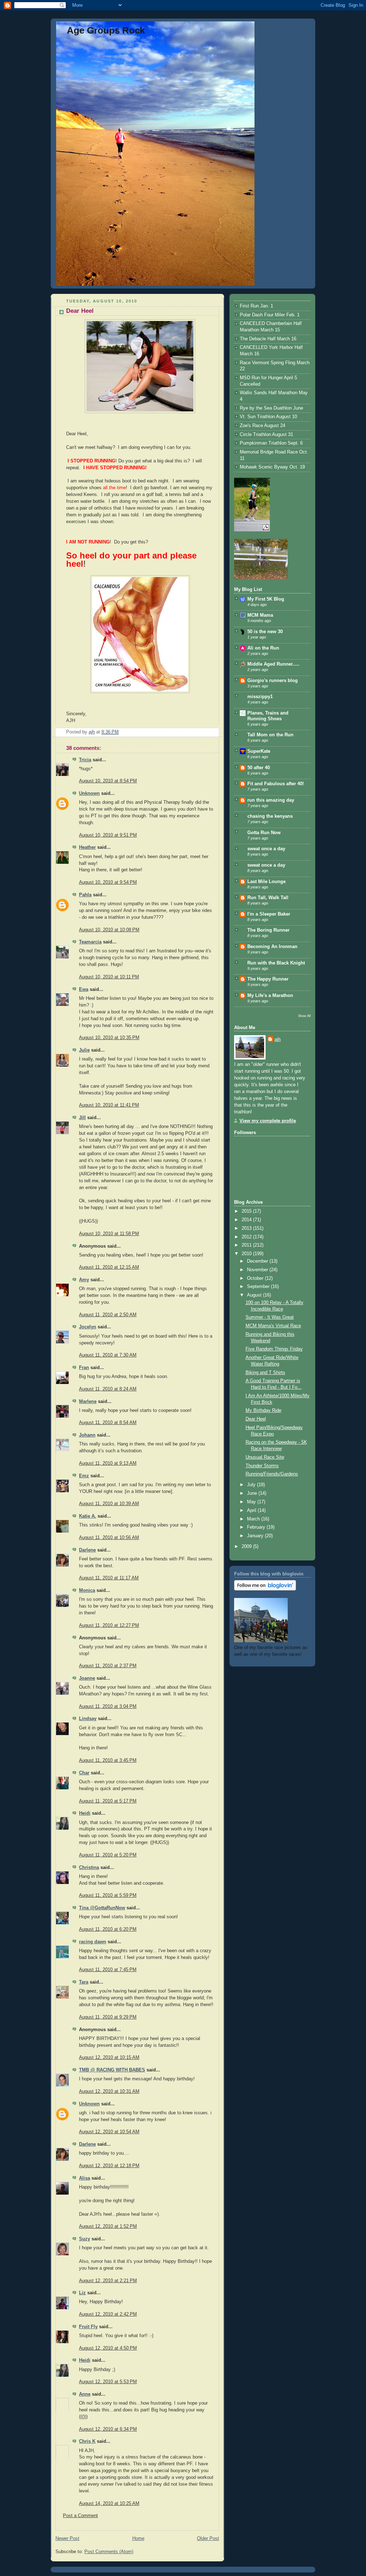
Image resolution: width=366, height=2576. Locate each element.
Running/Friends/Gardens (272, 1474)
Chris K (87, 2441)
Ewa (84, 989)
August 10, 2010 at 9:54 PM (108, 882)
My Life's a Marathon (270, 996)
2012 (247, 1237)
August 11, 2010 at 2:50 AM (108, 1315)
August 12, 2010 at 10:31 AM (109, 2091)
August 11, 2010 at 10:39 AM (109, 1504)
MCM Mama (260, 615)
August (255, 1295)
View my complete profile (268, 1121)
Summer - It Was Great (270, 1317)
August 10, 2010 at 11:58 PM (109, 1234)
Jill (82, 1118)
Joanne (87, 1678)
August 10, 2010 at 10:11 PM (109, 977)
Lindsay (88, 1719)
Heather (87, 847)
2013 (247, 1228)
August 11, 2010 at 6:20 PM (108, 1929)
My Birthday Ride (263, 1410)
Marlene (88, 1402)
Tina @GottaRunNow (102, 1908)
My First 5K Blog (266, 599)
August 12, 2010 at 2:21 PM (108, 2281)
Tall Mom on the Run (270, 735)
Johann (87, 1435)
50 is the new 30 (265, 632)
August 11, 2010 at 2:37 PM (108, 1666)
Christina (89, 1868)
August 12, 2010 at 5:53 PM (108, 2382)
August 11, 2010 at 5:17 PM (108, 1801)
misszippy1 (260, 697)
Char (84, 1773)
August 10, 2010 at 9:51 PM (108, 835)
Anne (85, 2394)
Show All (304, 1016)
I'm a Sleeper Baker (269, 914)
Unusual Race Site (265, 1457)
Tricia (85, 760)
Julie (84, 1050)
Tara (84, 1982)
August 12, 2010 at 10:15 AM (109, 2058)
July (252, 1485)
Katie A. (88, 1516)
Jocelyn (88, 1327)
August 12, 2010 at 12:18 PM (109, 2166)
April (252, 1510)
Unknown (89, 793)
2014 (247, 1220)
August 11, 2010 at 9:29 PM (108, 2017)
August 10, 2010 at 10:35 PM (109, 1038)
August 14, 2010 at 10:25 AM (109, 2504)
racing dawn (93, 1942)
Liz (82, 2293)
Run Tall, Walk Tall (268, 898)
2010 (247, 1254)
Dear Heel (256, 1419)
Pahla (85, 895)
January (256, 1536)
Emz (84, 1476)
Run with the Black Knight (276, 963)
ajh (278, 1039)
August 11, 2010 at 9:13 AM (108, 1463)
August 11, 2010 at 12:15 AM (109, 1267)
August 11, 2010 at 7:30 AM (108, 1355)
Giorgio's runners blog (273, 681)
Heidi (85, 1813)
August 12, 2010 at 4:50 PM (108, 2348)
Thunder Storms (262, 1466)
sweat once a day (266, 849)
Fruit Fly (88, 2327)
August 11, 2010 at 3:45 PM (108, 1760)
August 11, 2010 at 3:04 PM (108, 1707)
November (258, 1270)
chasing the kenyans (270, 816)
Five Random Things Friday (274, 1349)
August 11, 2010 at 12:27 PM (109, 1625)
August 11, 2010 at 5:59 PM (108, 1895)
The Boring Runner (268, 930)
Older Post (208, 2539)
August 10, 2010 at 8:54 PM (108, 781)
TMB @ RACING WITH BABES (112, 2070)
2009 (247, 1547)
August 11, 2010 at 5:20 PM (108, 1855)
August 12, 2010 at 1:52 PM (108, 2226)
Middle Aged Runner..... (273, 664)
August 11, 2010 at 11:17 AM (109, 1578)
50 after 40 (259, 768)
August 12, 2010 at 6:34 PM (108, 2429)
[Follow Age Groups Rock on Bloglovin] (265, 1589)
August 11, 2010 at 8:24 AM (108, 1389)
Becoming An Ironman (272, 947)
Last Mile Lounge (266, 882)
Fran (84, 1368)
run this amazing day (271, 800)
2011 (247, 1245)
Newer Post (67, 2539)
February (257, 1527)
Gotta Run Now (264, 833)
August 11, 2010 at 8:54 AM (108, 1423)
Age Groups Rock (106, 30)
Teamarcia (90, 942)
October (256, 1278)
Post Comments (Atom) (109, 2552)
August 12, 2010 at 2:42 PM (108, 2314)
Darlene (87, 1550)
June (253, 1493)
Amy (84, 1280)
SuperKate (259, 751)
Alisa (85, 2178)
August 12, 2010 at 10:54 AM (109, 2132)
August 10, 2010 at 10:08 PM (109, 930)
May (252, 1502)
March (254, 1519)
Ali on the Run (263, 648)
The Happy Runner (268, 979)
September (259, 1287)
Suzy (85, 2239)
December (258, 1261)
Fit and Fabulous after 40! (276, 784)
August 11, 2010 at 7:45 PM (108, 1970)
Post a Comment (80, 2516)
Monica (87, 1590)
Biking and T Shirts (265, 1373)
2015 (247, 1211)
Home (138, 2539)
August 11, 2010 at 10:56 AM (109, 1538)
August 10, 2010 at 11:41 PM (109, 1105)
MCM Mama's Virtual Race (273, 1326)
